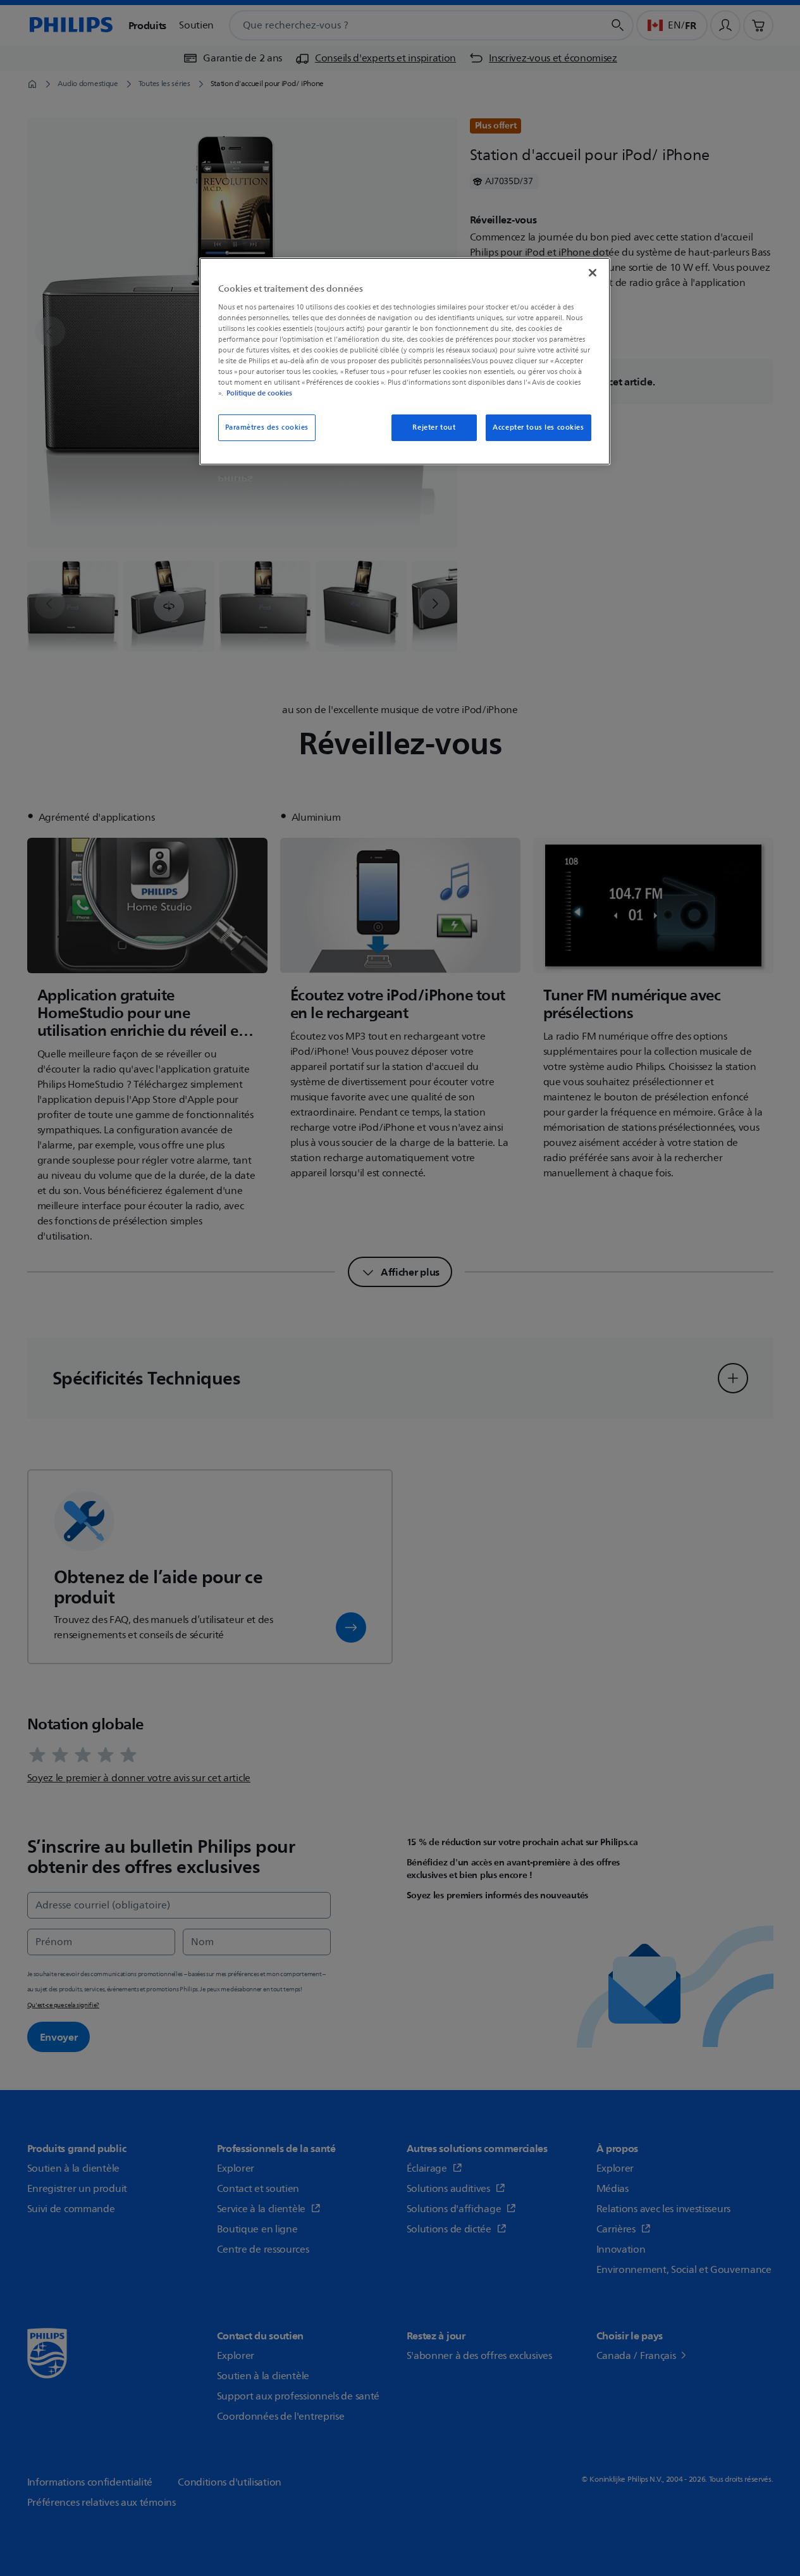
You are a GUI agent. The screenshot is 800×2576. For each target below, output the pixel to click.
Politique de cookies (259, 393)
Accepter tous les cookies (538, 427)
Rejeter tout (434, 427)
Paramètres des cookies (267, 427)
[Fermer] (593, 273)
